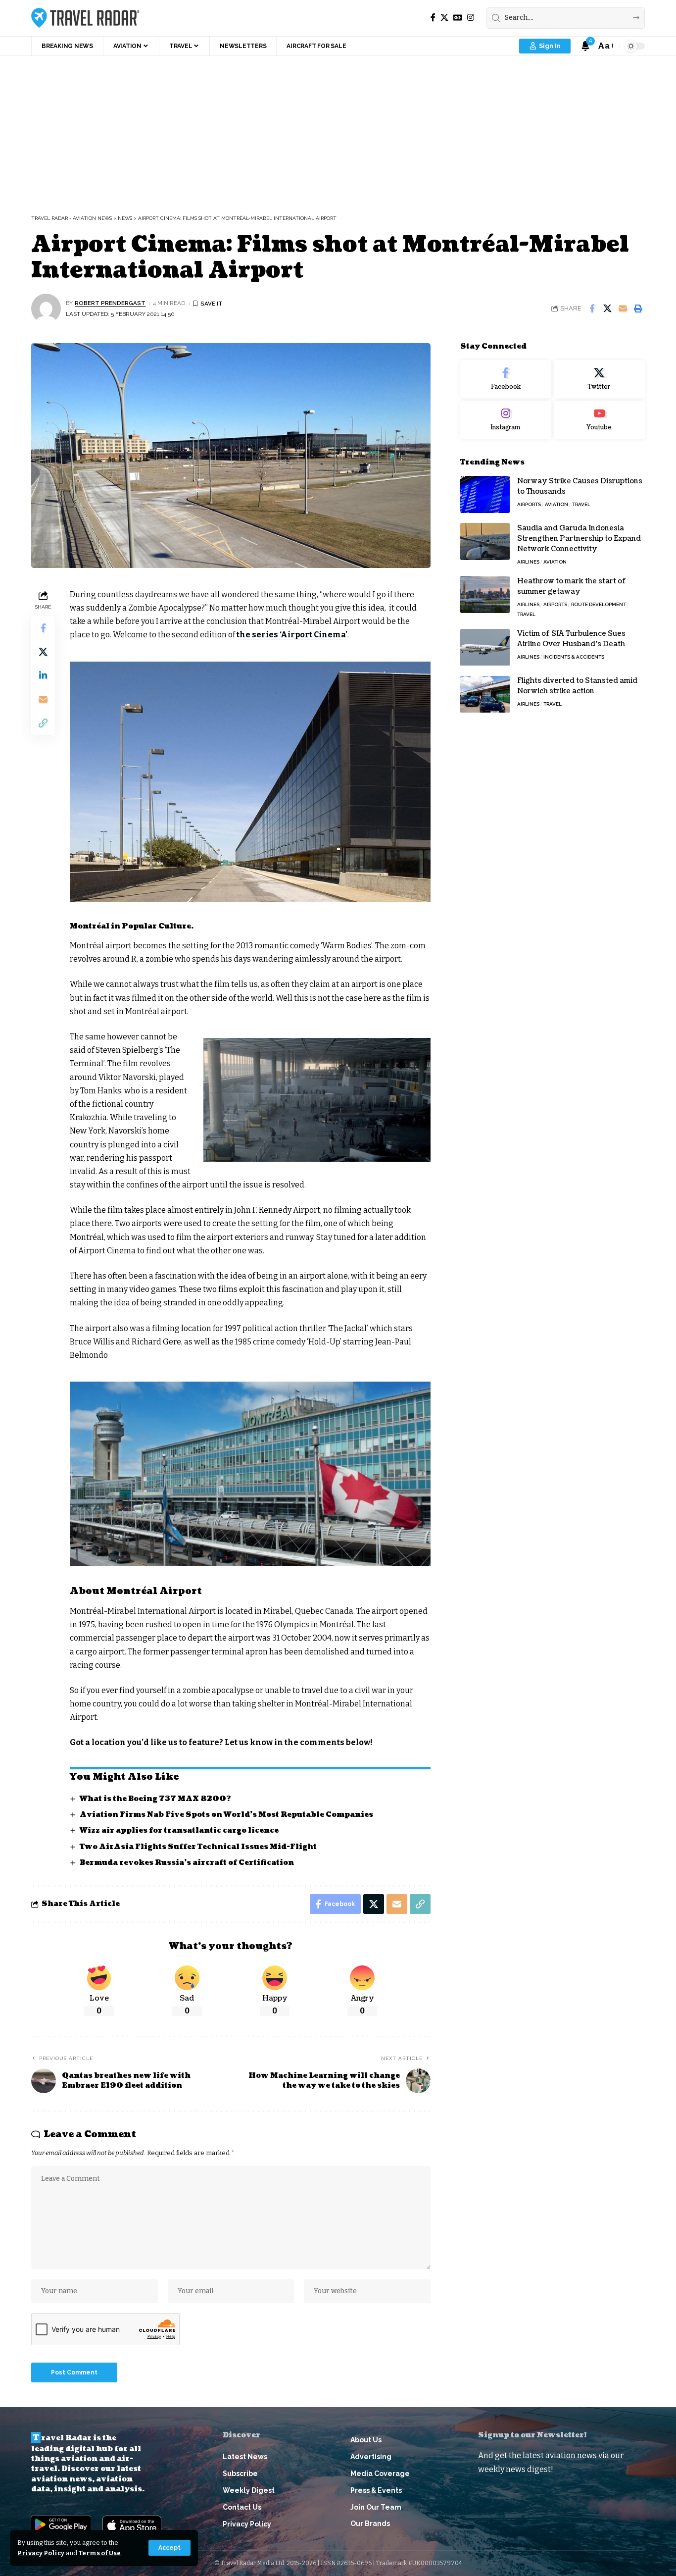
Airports (529, 504)
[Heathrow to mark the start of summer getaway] (485, 594)
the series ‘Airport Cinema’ (292, 635)
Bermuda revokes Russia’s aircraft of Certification (187, 1863)
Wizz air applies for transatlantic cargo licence (179, 1830)
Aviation (556, 504)
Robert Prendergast (110, 303)
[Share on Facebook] (592, 309)
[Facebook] (433, 18)
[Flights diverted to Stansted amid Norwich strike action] (485, 695)
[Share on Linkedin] (43, 675)
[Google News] (458, 18)
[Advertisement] (338, 130)
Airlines (528, 562)
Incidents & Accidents (574, 657)
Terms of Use (100, 2553)
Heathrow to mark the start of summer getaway (572, 586)
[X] (444, 18)
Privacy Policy (41, 2553)
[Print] (638, 309)
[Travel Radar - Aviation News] (85, 18)
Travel (581, 504)
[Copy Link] (43, 723)
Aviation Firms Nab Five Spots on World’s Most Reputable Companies (227, 1815)
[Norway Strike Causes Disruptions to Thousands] (485, 494)
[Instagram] (471, 18)
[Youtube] (599, 420)
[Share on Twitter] (607, 309)
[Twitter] (599, 379)
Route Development (599, 604)
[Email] (623, 309)
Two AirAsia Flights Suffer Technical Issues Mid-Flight (198, 1847)
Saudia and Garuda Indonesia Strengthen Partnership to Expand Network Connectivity (579, 539)
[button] (169, 2548)
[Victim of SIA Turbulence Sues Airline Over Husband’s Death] (485, 647)
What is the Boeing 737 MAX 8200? (155, 1799)
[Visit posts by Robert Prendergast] (46, 309)
